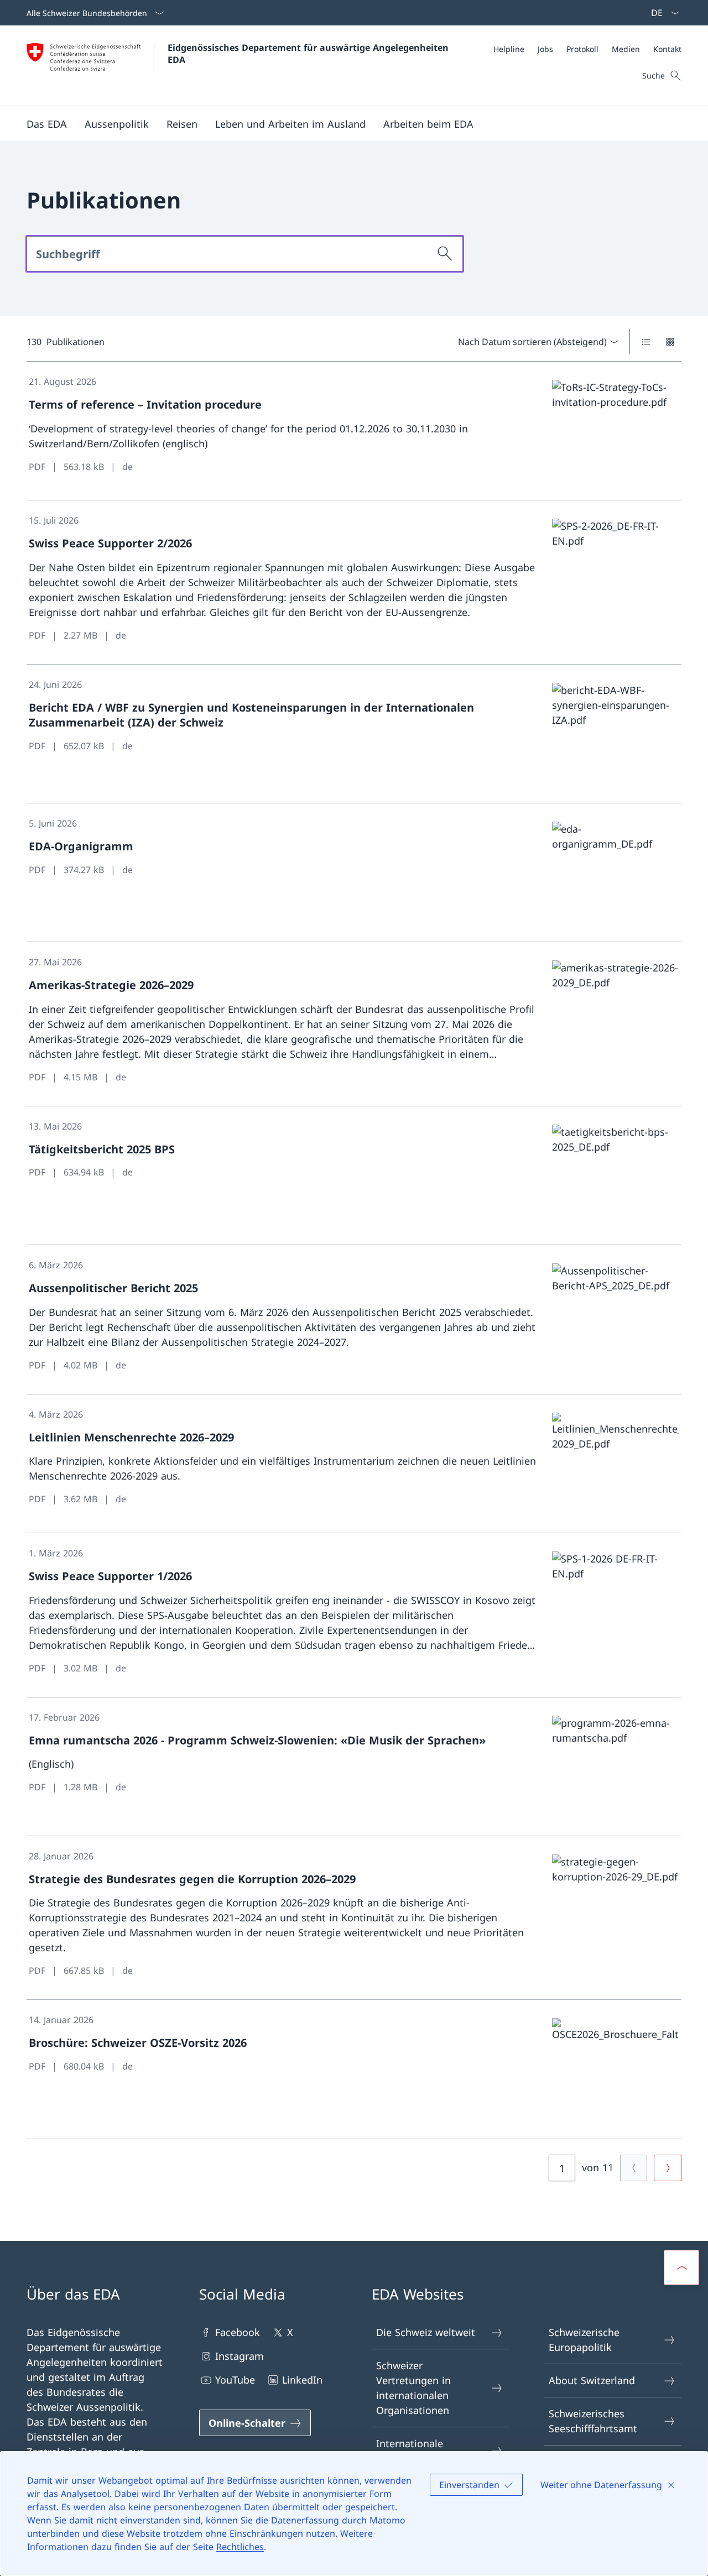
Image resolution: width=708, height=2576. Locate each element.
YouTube (235, 2380)
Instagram (240, 2356)
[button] (47, 124)
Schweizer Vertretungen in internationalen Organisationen (413, 2388)
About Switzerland (592, 2380)
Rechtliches (240, 2547)
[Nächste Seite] (668, 2168)
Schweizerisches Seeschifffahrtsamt (593, 2421)
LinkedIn (302, 2380)
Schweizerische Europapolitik (584, 2340)
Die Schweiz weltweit (426, 2332)
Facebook (238, 2332)
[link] (354, 431)
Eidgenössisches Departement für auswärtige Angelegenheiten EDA (309, 54)
